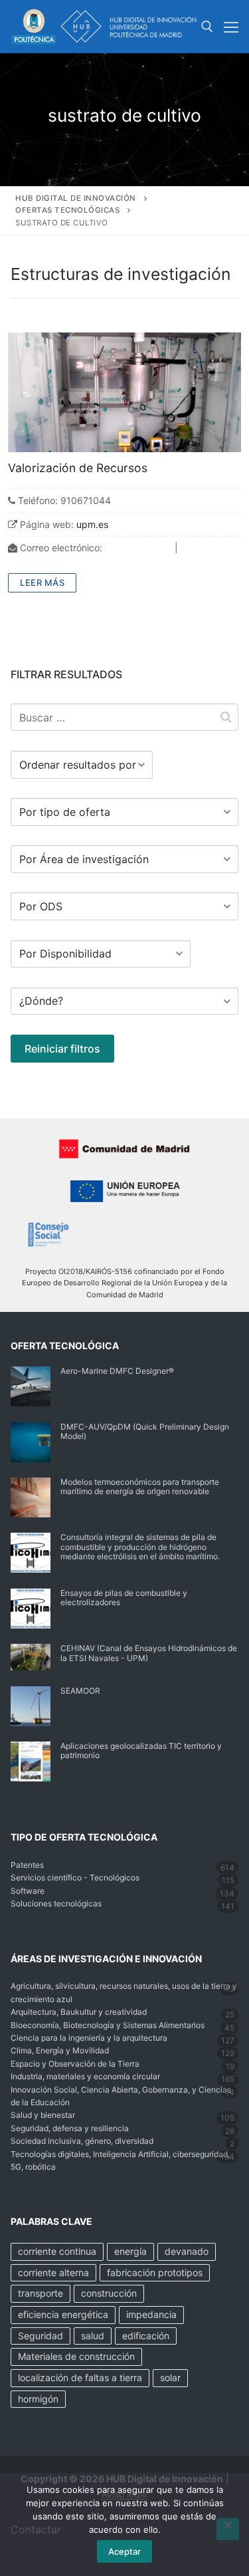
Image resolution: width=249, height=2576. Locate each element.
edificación (146, 2336)
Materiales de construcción (76, 2356)
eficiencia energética (63, 2314)
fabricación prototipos (155, 2272)
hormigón (38, 2399)
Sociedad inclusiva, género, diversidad (82, 2141)
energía (130, 2251)
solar (170, 2378)
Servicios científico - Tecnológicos (75, 1877)
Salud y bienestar (43, 2115)
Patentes (27, 1865)
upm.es (92, 524)
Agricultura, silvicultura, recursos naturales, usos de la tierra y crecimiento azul (124, 1992)
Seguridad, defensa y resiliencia (70, 2128)
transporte (41, 2293)
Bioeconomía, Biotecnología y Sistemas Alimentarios (108, 2025)
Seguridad (41, 2336)
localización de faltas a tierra (80, 2378)
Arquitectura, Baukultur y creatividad (79, 2012)
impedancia (151, 2314)
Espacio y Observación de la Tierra (75, 2064)
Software (28, 1891)
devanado (187, 2251)
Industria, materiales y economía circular (85, 2076)
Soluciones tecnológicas (56, 1903)
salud (93, 2336)
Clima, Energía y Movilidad (60, 2050)
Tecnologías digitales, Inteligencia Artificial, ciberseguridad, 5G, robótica (120, 2160)
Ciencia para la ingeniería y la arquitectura (89, 2038)
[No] (228, 2529)
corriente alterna (53, 2272)
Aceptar (124, 2551)
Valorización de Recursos (78, 468)
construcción (109, 2293)
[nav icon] (231, 27)
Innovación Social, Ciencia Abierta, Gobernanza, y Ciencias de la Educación (121, 2096)
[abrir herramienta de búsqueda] (207, 27)
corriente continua (57, 2251)
